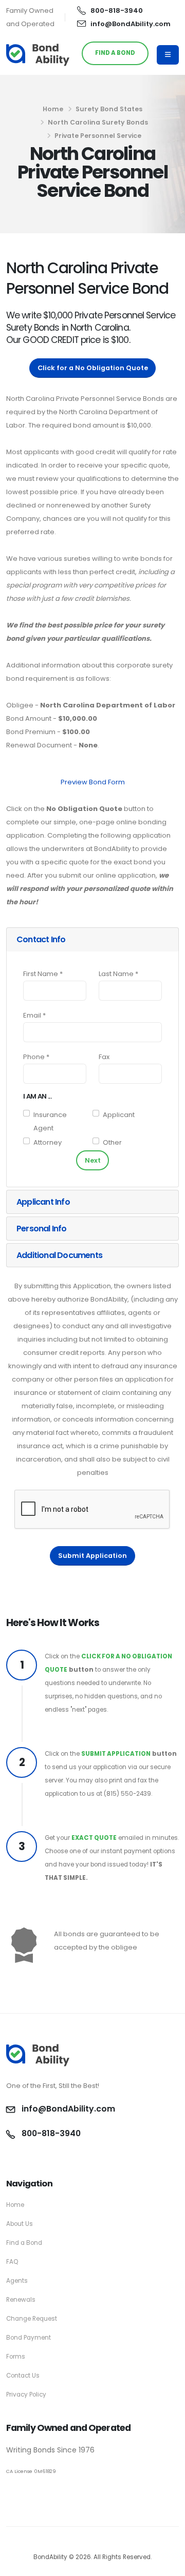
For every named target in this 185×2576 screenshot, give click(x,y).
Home (53, 109)
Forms (16, 2357)
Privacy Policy (26, 2395)
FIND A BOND (115, 53)
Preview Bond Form (93, 782)
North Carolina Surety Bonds (98, 122)
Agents (17, 2281)
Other (112, 1142)
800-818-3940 (117, 11)
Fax (104, 1057)
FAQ (12, 2262)
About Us (20, 2224)
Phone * (36, 1057)
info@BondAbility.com (131, 24)
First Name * (43, 974)
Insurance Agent (50, 1121)
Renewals (21, 2300)
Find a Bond (24, 2243)
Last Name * (118, 974)
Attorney (48, 1142)
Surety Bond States (109, 109)
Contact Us (23, 2376)
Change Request (32, 2319)
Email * (34, 1015)
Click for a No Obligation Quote (93, 368)
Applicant (119, 1115)
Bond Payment (29, 2338)
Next (93, 1160)
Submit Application (92, 1556)
